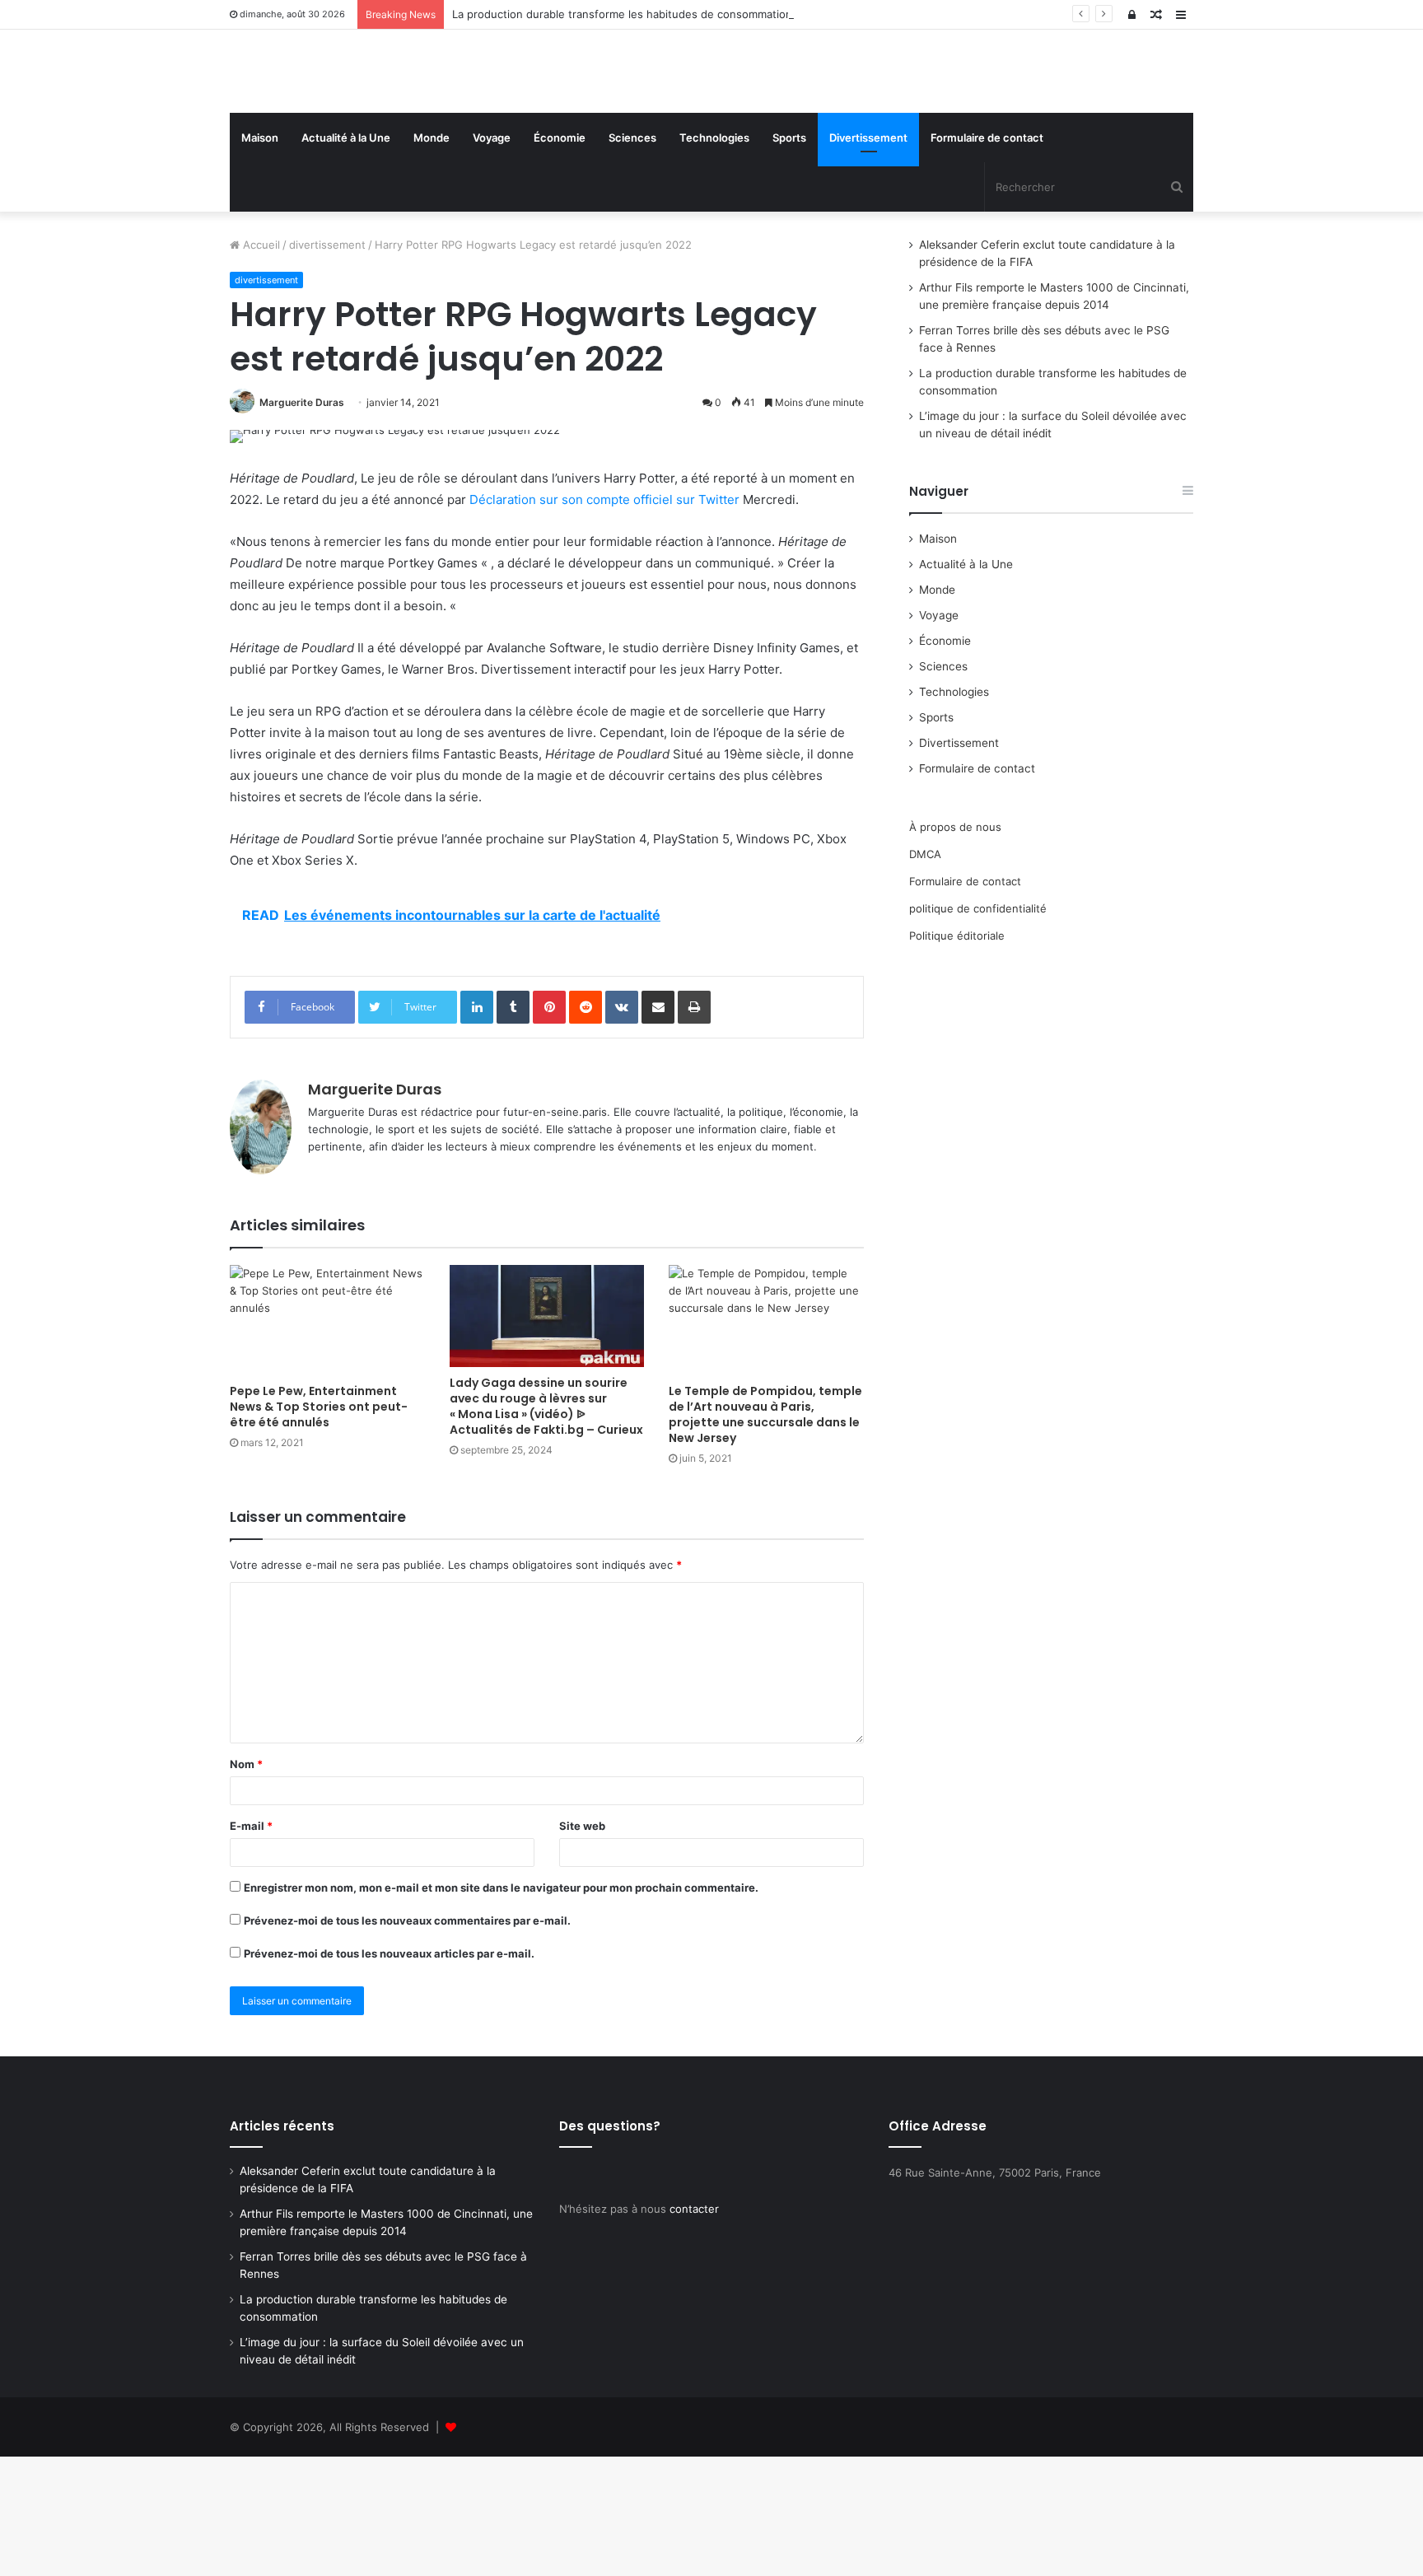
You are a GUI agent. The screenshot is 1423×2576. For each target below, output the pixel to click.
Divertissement (868, 257)
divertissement (327, 364)
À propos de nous (955, 946)
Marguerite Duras (302, 522)
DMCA (925, 973)
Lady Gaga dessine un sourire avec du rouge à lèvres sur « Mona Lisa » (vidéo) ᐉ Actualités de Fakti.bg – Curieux (546, 1526)
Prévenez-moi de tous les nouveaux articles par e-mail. (389, 2073)
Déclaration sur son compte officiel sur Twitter (604, 619)
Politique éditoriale (957, 1055)
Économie (560, 257)
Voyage (492, 257)
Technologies (714, 257)
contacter (694, 2328)
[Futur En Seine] (382, 131)
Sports (789, 257)
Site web (582, 1945)
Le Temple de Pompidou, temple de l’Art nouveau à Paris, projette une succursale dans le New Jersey (765, 1534)
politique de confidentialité (978, 1028)
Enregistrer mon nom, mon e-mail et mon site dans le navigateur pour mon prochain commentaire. (501, 2007)
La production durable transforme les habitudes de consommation (622, 14)
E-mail (251, 1945)
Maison (260, 257)
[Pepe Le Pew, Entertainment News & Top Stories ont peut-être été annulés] (327, 1439)
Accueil (260, 364)
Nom (246, 1883)
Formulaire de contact (987, 257)
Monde (432, 257)
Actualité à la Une (346, 257)
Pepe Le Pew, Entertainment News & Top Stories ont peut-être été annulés (319, 1526)
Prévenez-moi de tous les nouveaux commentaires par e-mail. (407, 2040)
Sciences (632, 257)
